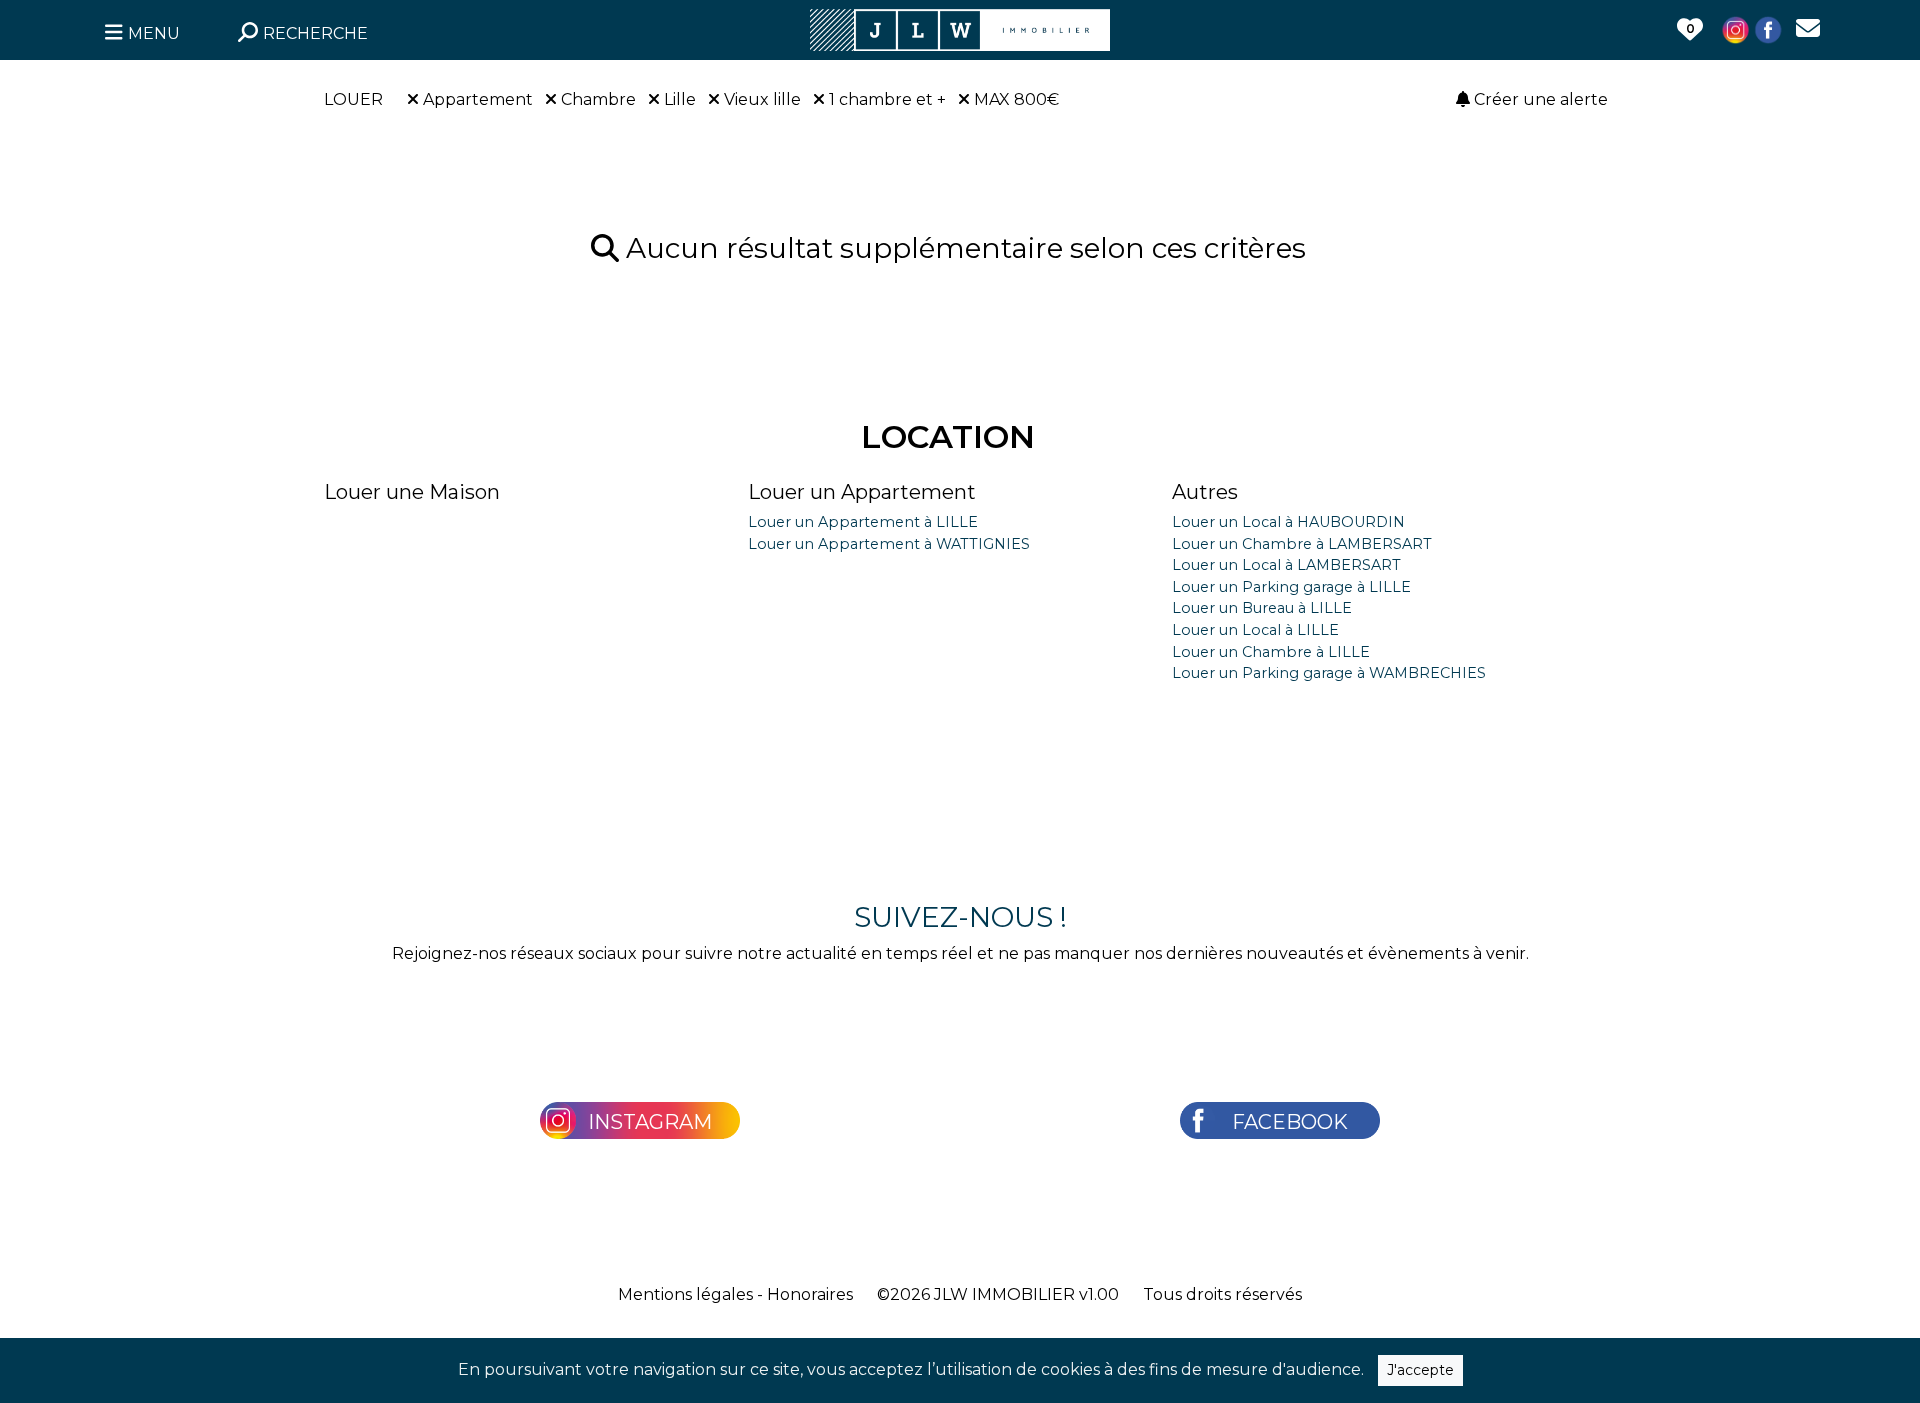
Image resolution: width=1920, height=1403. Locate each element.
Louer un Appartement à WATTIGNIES (889, 544)
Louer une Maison (412, 492)
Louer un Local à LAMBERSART (1286, 565)
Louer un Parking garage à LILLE (1291, 587)
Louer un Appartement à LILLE (863, 522)
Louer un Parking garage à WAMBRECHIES (1329, 673)
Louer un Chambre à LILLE (1271, 652)
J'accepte (1420, 1370)
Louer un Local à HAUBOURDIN (1288, 522)
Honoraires (810, 1294)
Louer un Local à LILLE (1255, 630)
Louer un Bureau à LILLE (1262, 608)
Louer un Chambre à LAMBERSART (1302, 544)
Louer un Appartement (862, 492)
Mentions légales (685, 1294)
